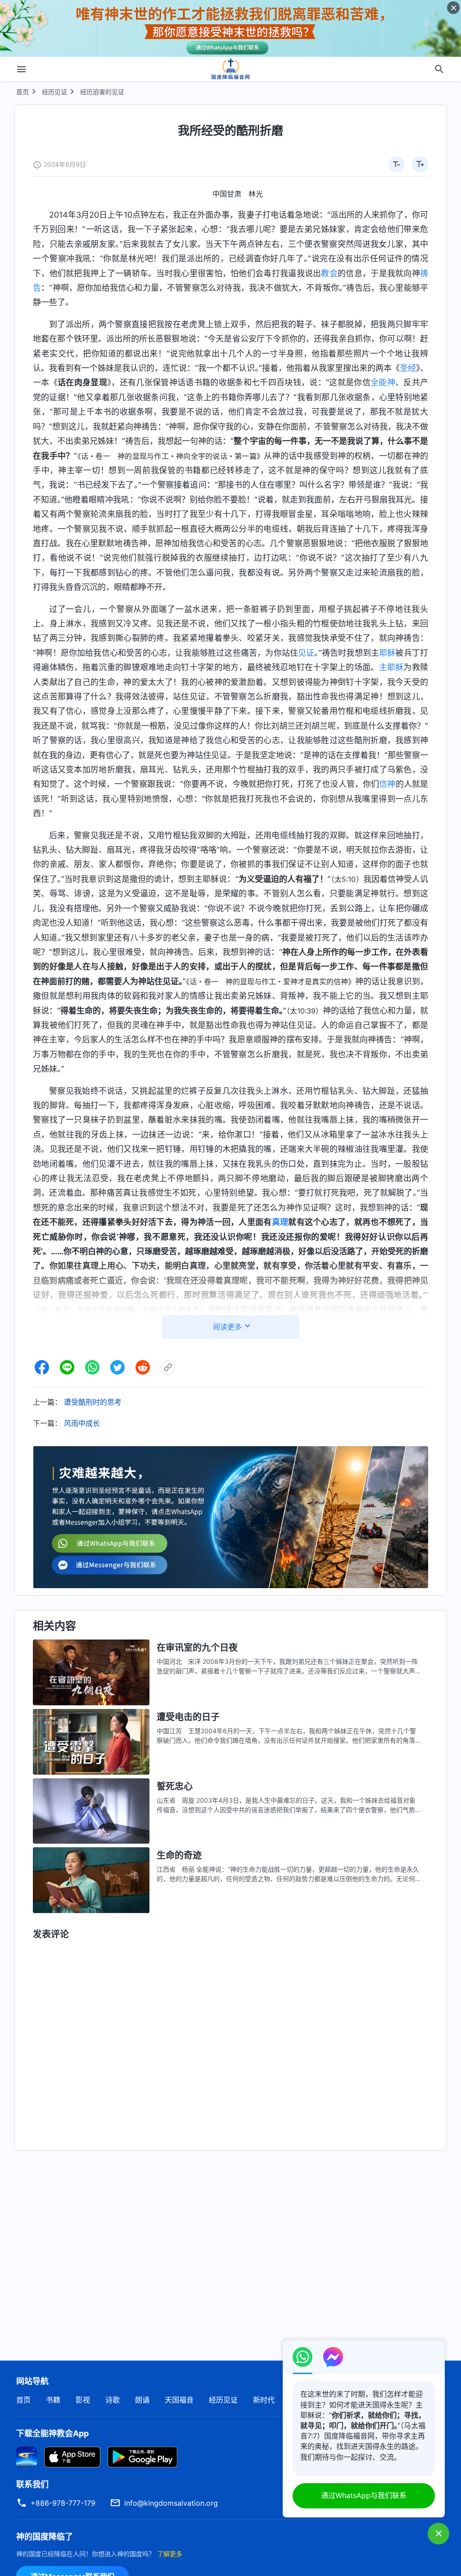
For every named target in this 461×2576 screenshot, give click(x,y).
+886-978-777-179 (63, 2503)
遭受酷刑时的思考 (93, 1402)
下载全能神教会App (52, 2433)
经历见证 (54, 92)
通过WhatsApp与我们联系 (364, 2495)
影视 (83, 2400)
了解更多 (170, 2554)
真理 (280, 1222)
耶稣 (387, 653)
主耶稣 (391, 667)
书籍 (53, 2400)
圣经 (408, 368)
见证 (306, 653)
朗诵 (142, 2400)
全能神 (383, 382)
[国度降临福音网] (230, 69)
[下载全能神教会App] (27, 2457)
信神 (387, 784)
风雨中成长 (82, 1423)
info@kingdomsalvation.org (171, 2503)
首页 (23, 92)
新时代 (264, 2400)
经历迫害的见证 (102, 92)
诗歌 (113, 2400)
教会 (329, 273)
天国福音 (179, 2400)
